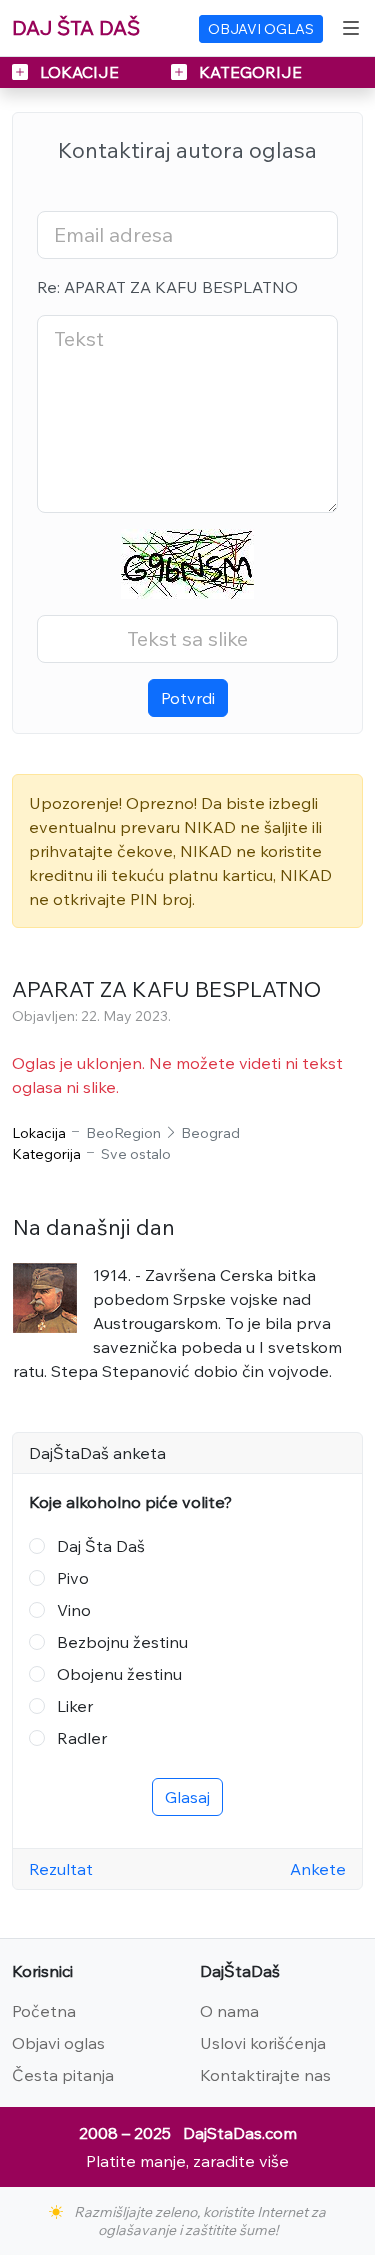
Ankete (318, 1869)
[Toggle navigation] (351, 28)
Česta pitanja (63, 2075)
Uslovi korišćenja (263, 2043)
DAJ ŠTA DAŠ (76, 27)
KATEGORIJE (248, 72)
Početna (44, 2011)
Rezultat (61, 1869)
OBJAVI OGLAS (261, 29)
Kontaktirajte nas (265, 2075)
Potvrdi (188, 698)
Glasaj (187, 1797)
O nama (229, 2011)
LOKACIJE (79, 72)
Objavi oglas (58, 2043)
